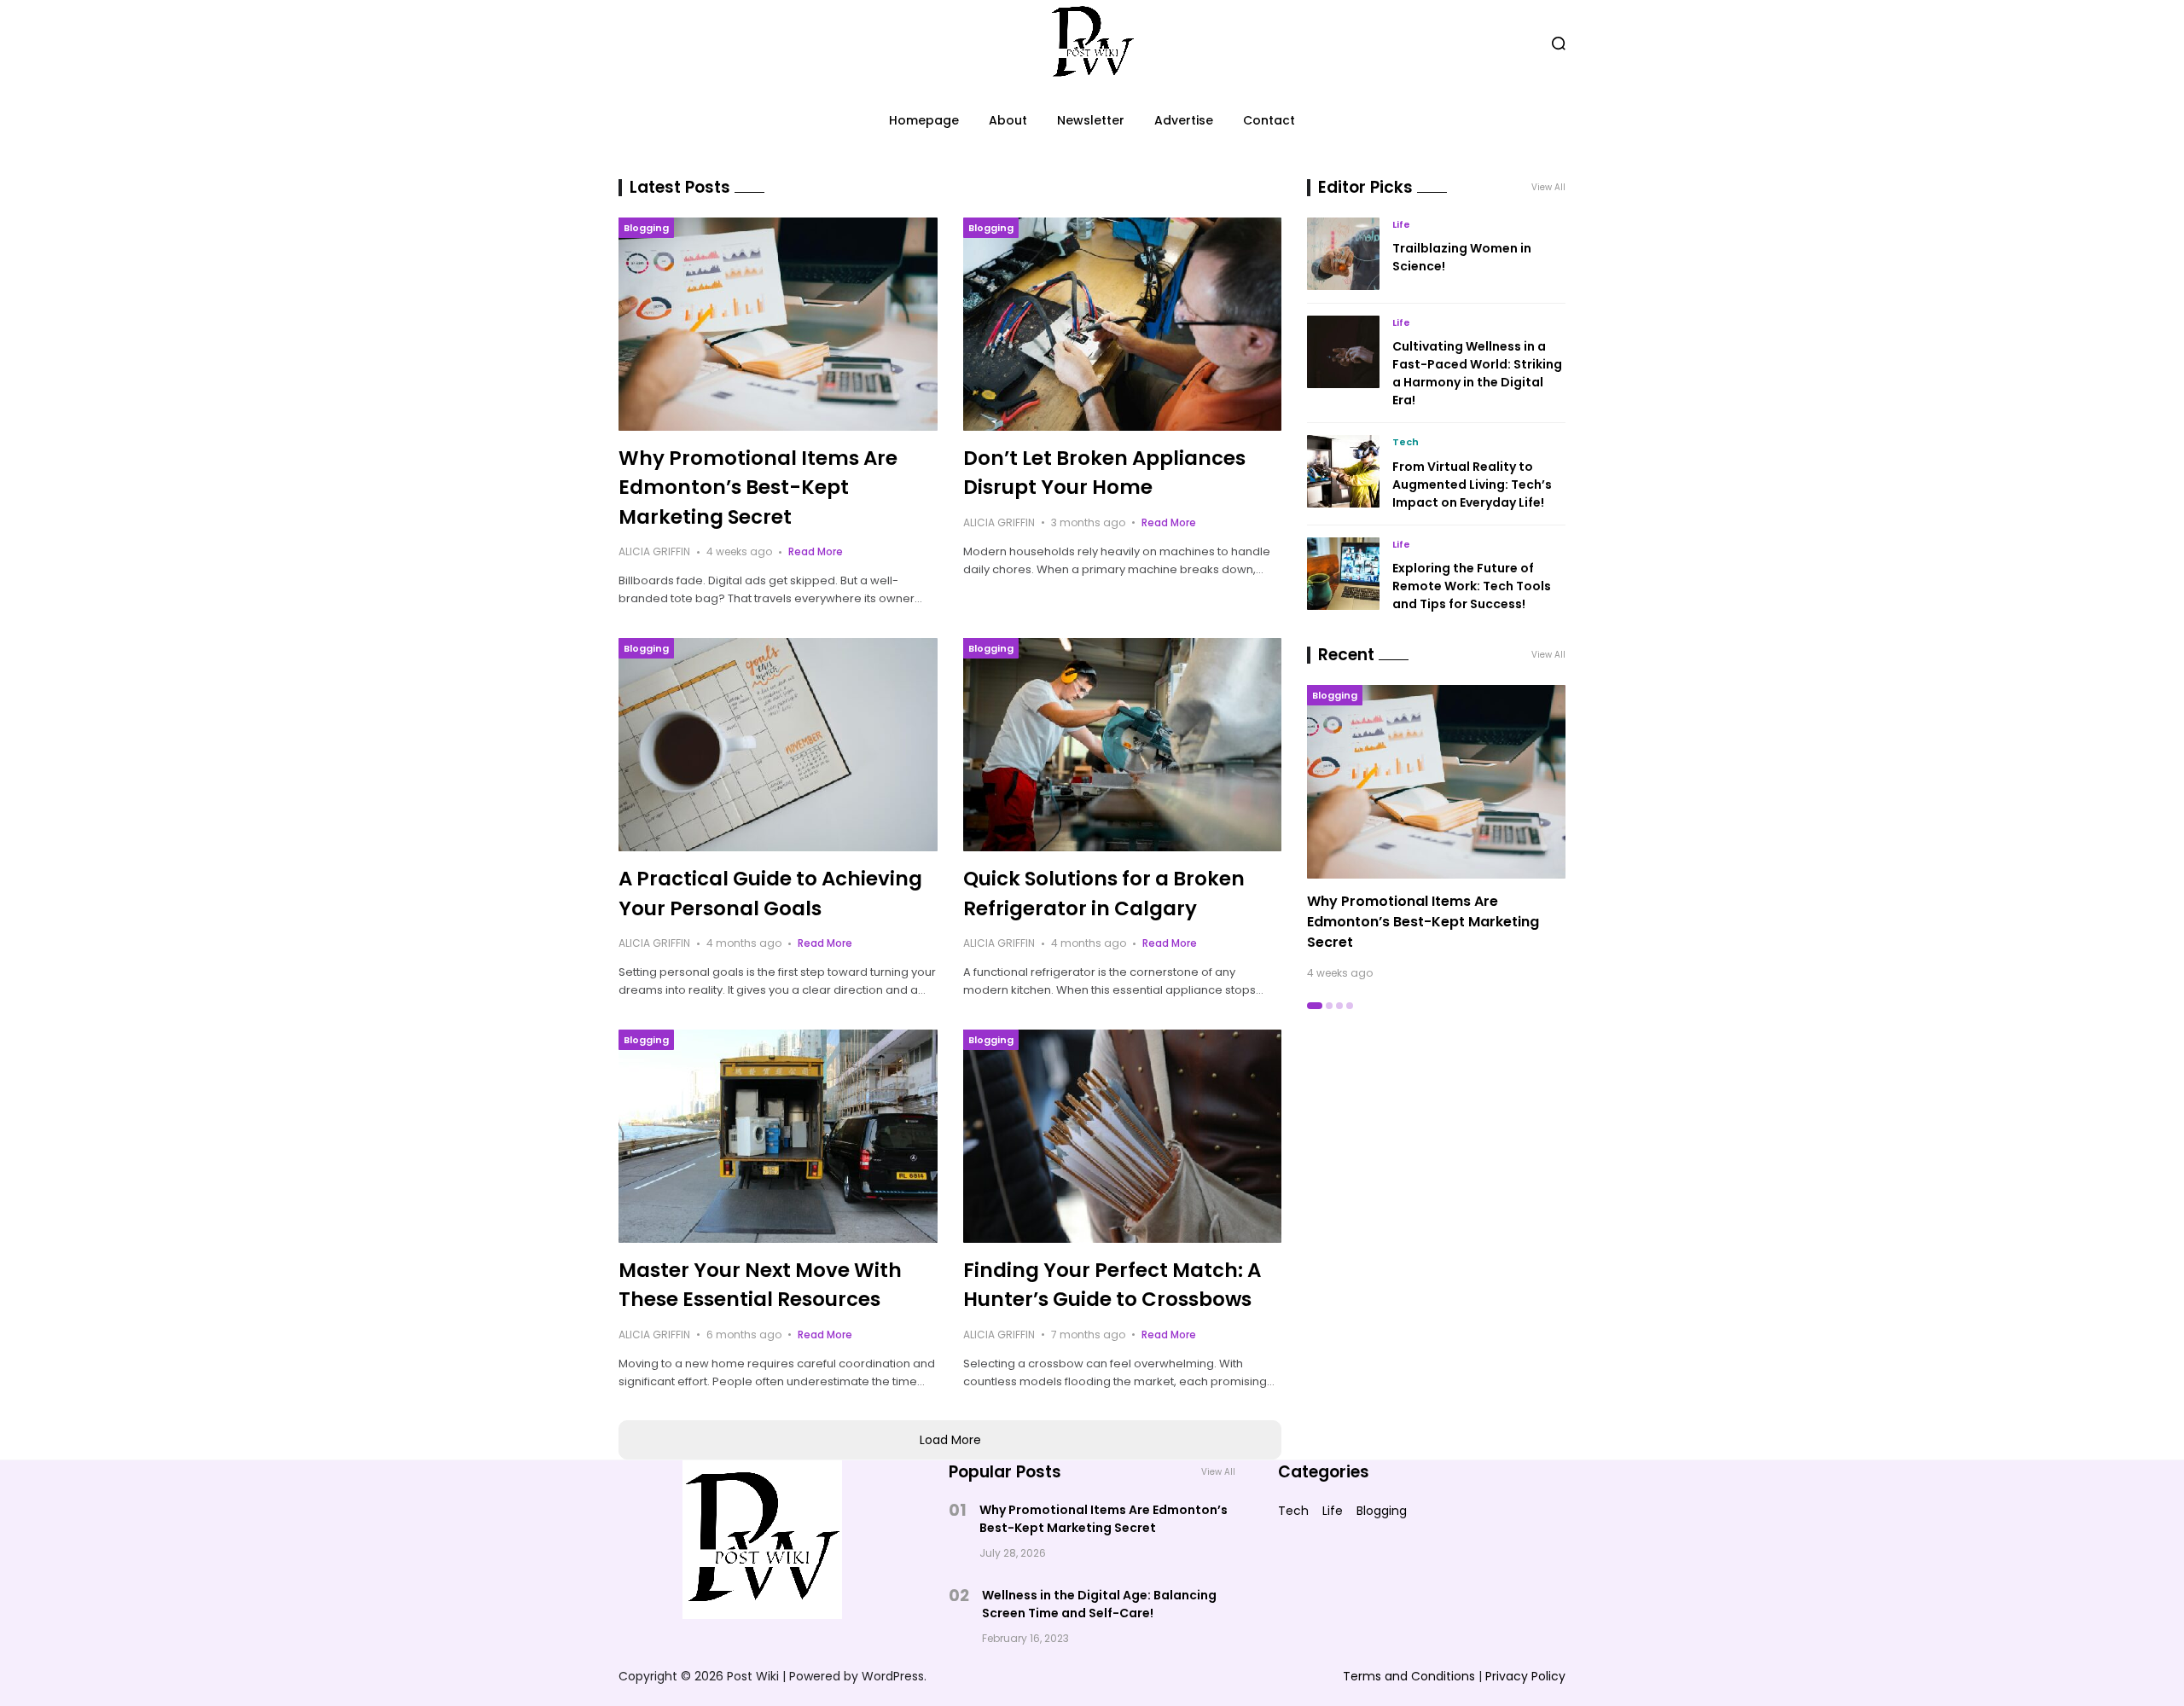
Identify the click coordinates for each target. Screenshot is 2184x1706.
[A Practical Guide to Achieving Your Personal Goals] (778, 745)
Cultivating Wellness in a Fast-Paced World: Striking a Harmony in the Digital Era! (1477, 373)
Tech (1406, 442)
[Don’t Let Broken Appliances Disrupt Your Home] (1123, 324)
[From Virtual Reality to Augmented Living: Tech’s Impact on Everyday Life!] (1343, 471)
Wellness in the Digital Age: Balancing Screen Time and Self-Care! (1099, 1604)
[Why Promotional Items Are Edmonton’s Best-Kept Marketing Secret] (778, 324)
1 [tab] (1315, 1006)
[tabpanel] (1436, 833)
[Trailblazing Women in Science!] (1343, 254)
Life (1401, 224)
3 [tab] (1339, 1006)
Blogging (646, 228)
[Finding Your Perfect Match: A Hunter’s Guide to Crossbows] (1123, 1136)
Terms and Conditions (1409, 1676)
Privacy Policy (1525, 1676)
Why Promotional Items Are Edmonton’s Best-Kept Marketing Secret (758, 487)
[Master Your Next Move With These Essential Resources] (778, 1136)
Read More (816, 551)
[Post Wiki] (1092, 43)
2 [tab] (1329, 1006)
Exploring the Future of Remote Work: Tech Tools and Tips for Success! (1472, 586)
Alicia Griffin (654, 551)
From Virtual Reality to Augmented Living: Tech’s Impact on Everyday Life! (1472, 485)
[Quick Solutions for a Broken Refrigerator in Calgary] (1123, 745)
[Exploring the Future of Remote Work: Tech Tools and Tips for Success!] (1343, 574)
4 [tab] (1350, 1006)
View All (1548, 187)
